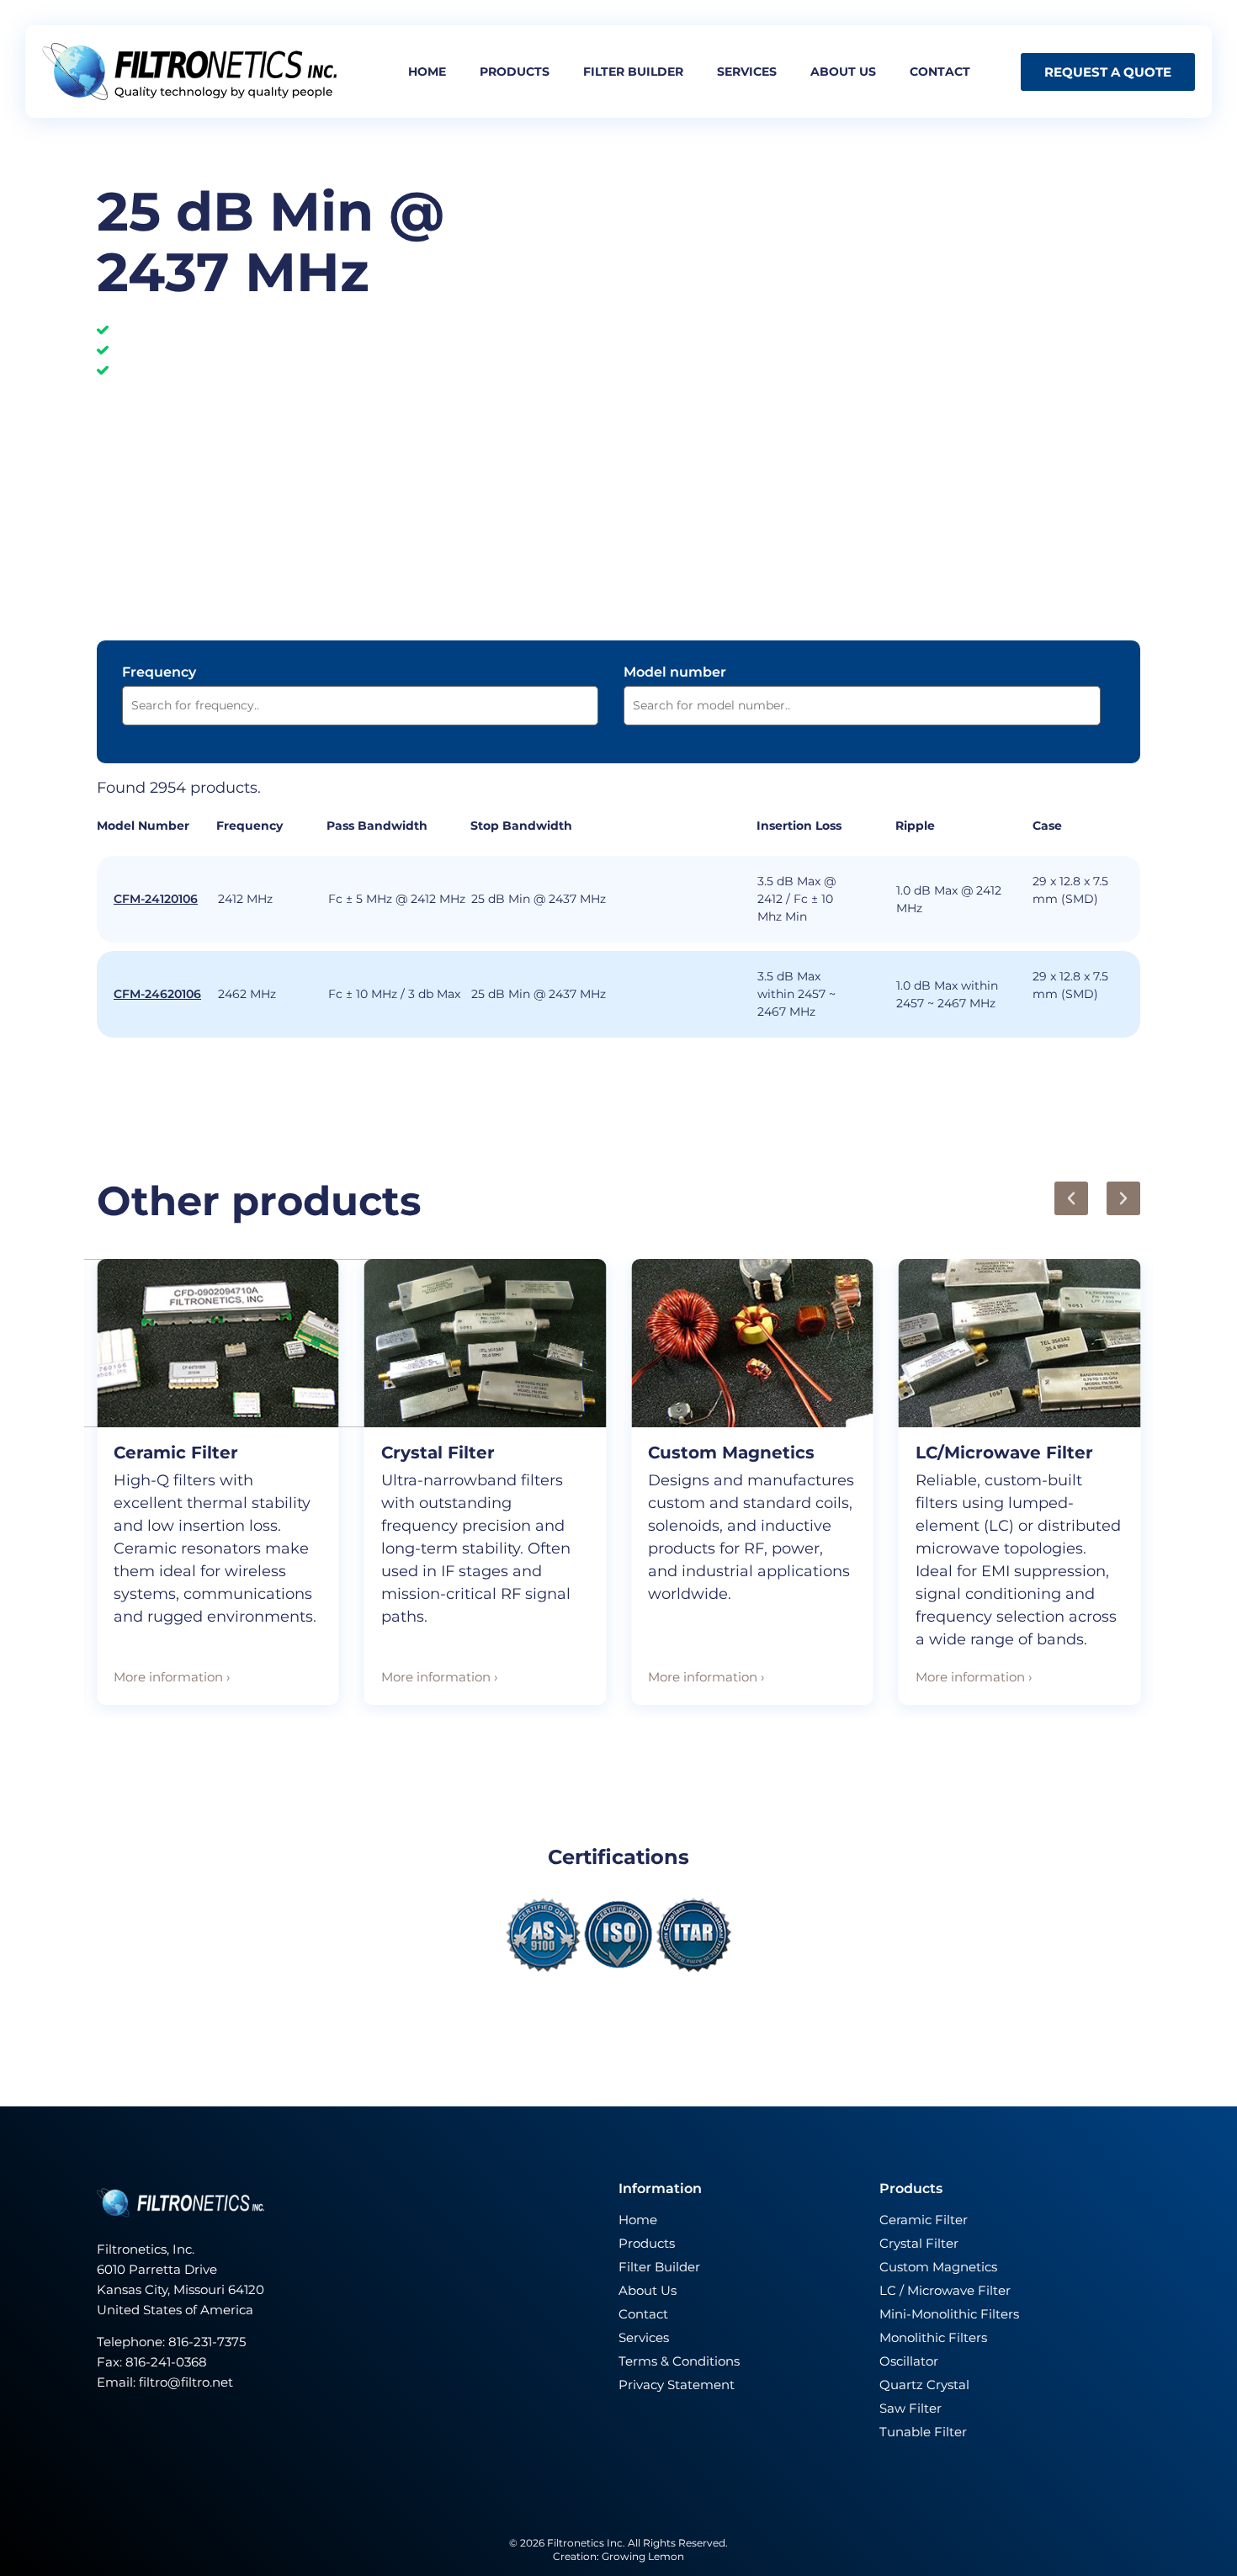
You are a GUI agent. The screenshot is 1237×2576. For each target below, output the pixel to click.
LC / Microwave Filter (945, 2290)
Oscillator (909, 2361)
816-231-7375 (209, 2342)
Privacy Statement (677, 2385)
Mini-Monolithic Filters (949, 2314)
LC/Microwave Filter (1004, 1453)
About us (843, 72)
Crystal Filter (438, 1453)
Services (747, 72)
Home (427, 72)
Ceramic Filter (176, 1453)
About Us (648, 2290)
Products (515, 72)
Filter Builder (659, 2267)
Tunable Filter (923, 2432)
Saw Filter (910, 2408)
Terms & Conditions (679, 2361)
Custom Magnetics (731, 1453)
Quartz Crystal (924, 2385)
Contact (940, 72)
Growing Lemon (643, 2556)
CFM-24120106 (156, 899)
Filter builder (633, 72)
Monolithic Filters (933, 2337)
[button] (1071, 1198)
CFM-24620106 (157, 994)
